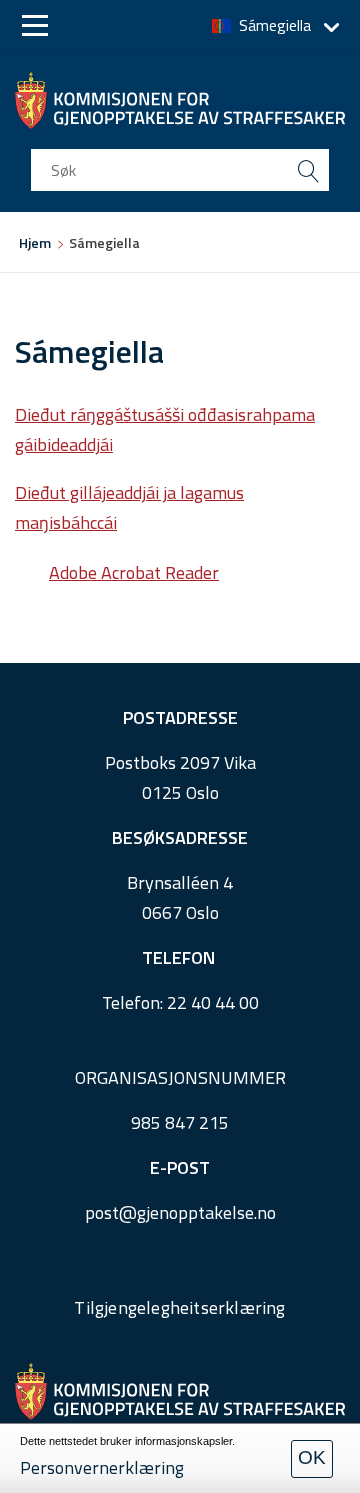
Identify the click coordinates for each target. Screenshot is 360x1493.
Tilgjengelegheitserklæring (179, 1307)
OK (312, 1457)
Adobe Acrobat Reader (134, 572)
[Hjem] (180, 100)
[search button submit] (308, 170)
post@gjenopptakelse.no (180, 1212)
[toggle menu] (35, 25)
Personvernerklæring (102, 1467)
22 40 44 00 (213, 1002)
